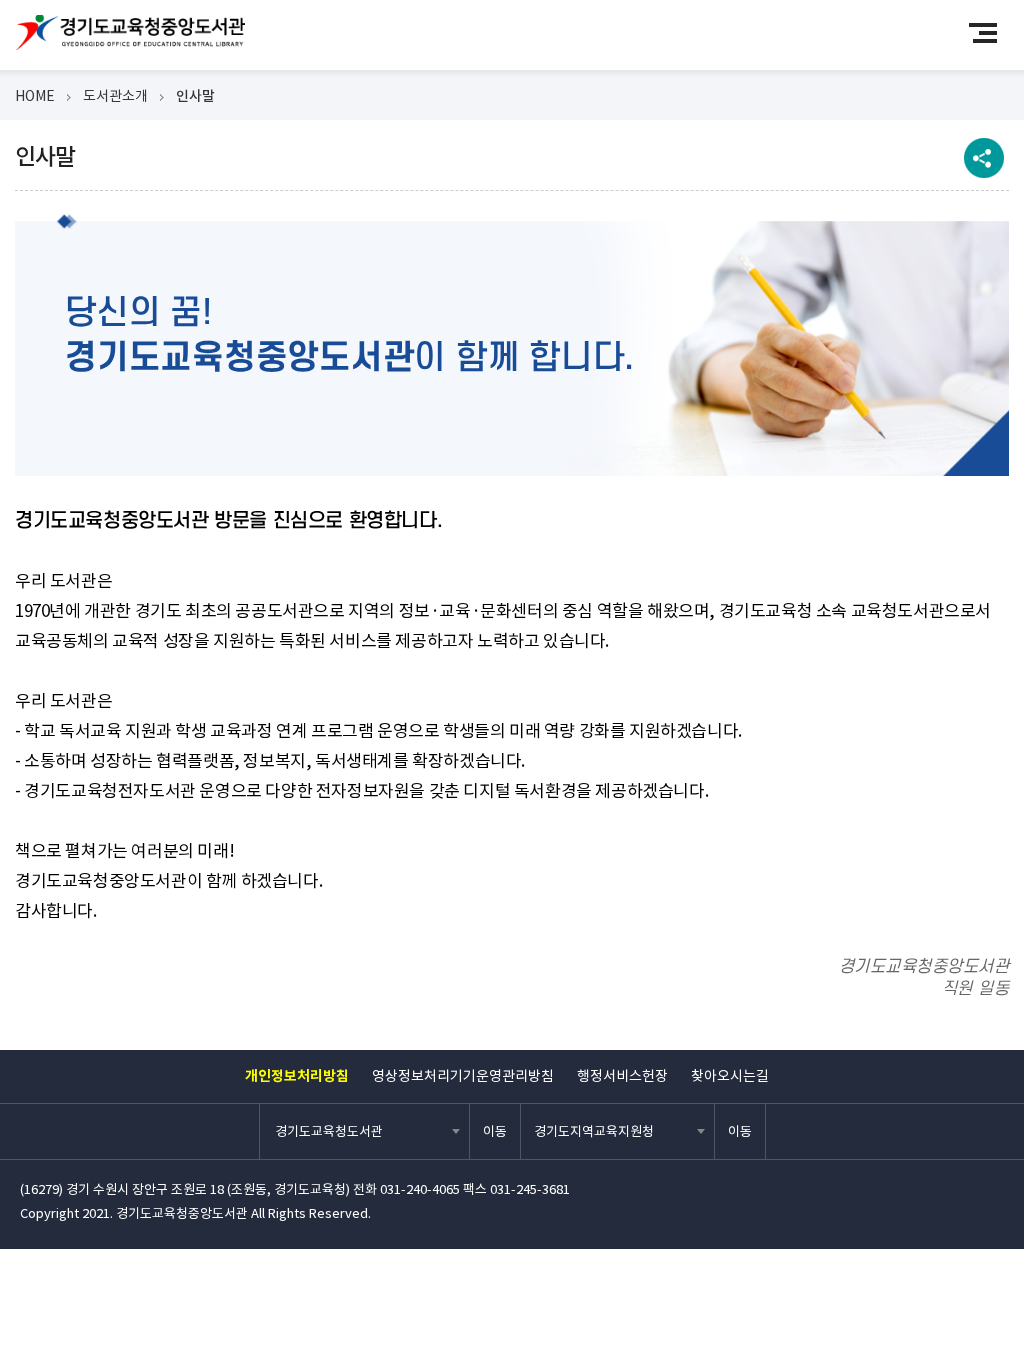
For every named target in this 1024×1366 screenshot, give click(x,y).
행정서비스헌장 (622, 1076)
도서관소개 (115, 96)
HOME (35, 96)
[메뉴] (991, 32)
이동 (495, 1131)
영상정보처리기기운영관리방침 (463, 1076)
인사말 (195, 96)
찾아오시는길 (730, 1076)
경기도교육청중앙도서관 (130, 32)
